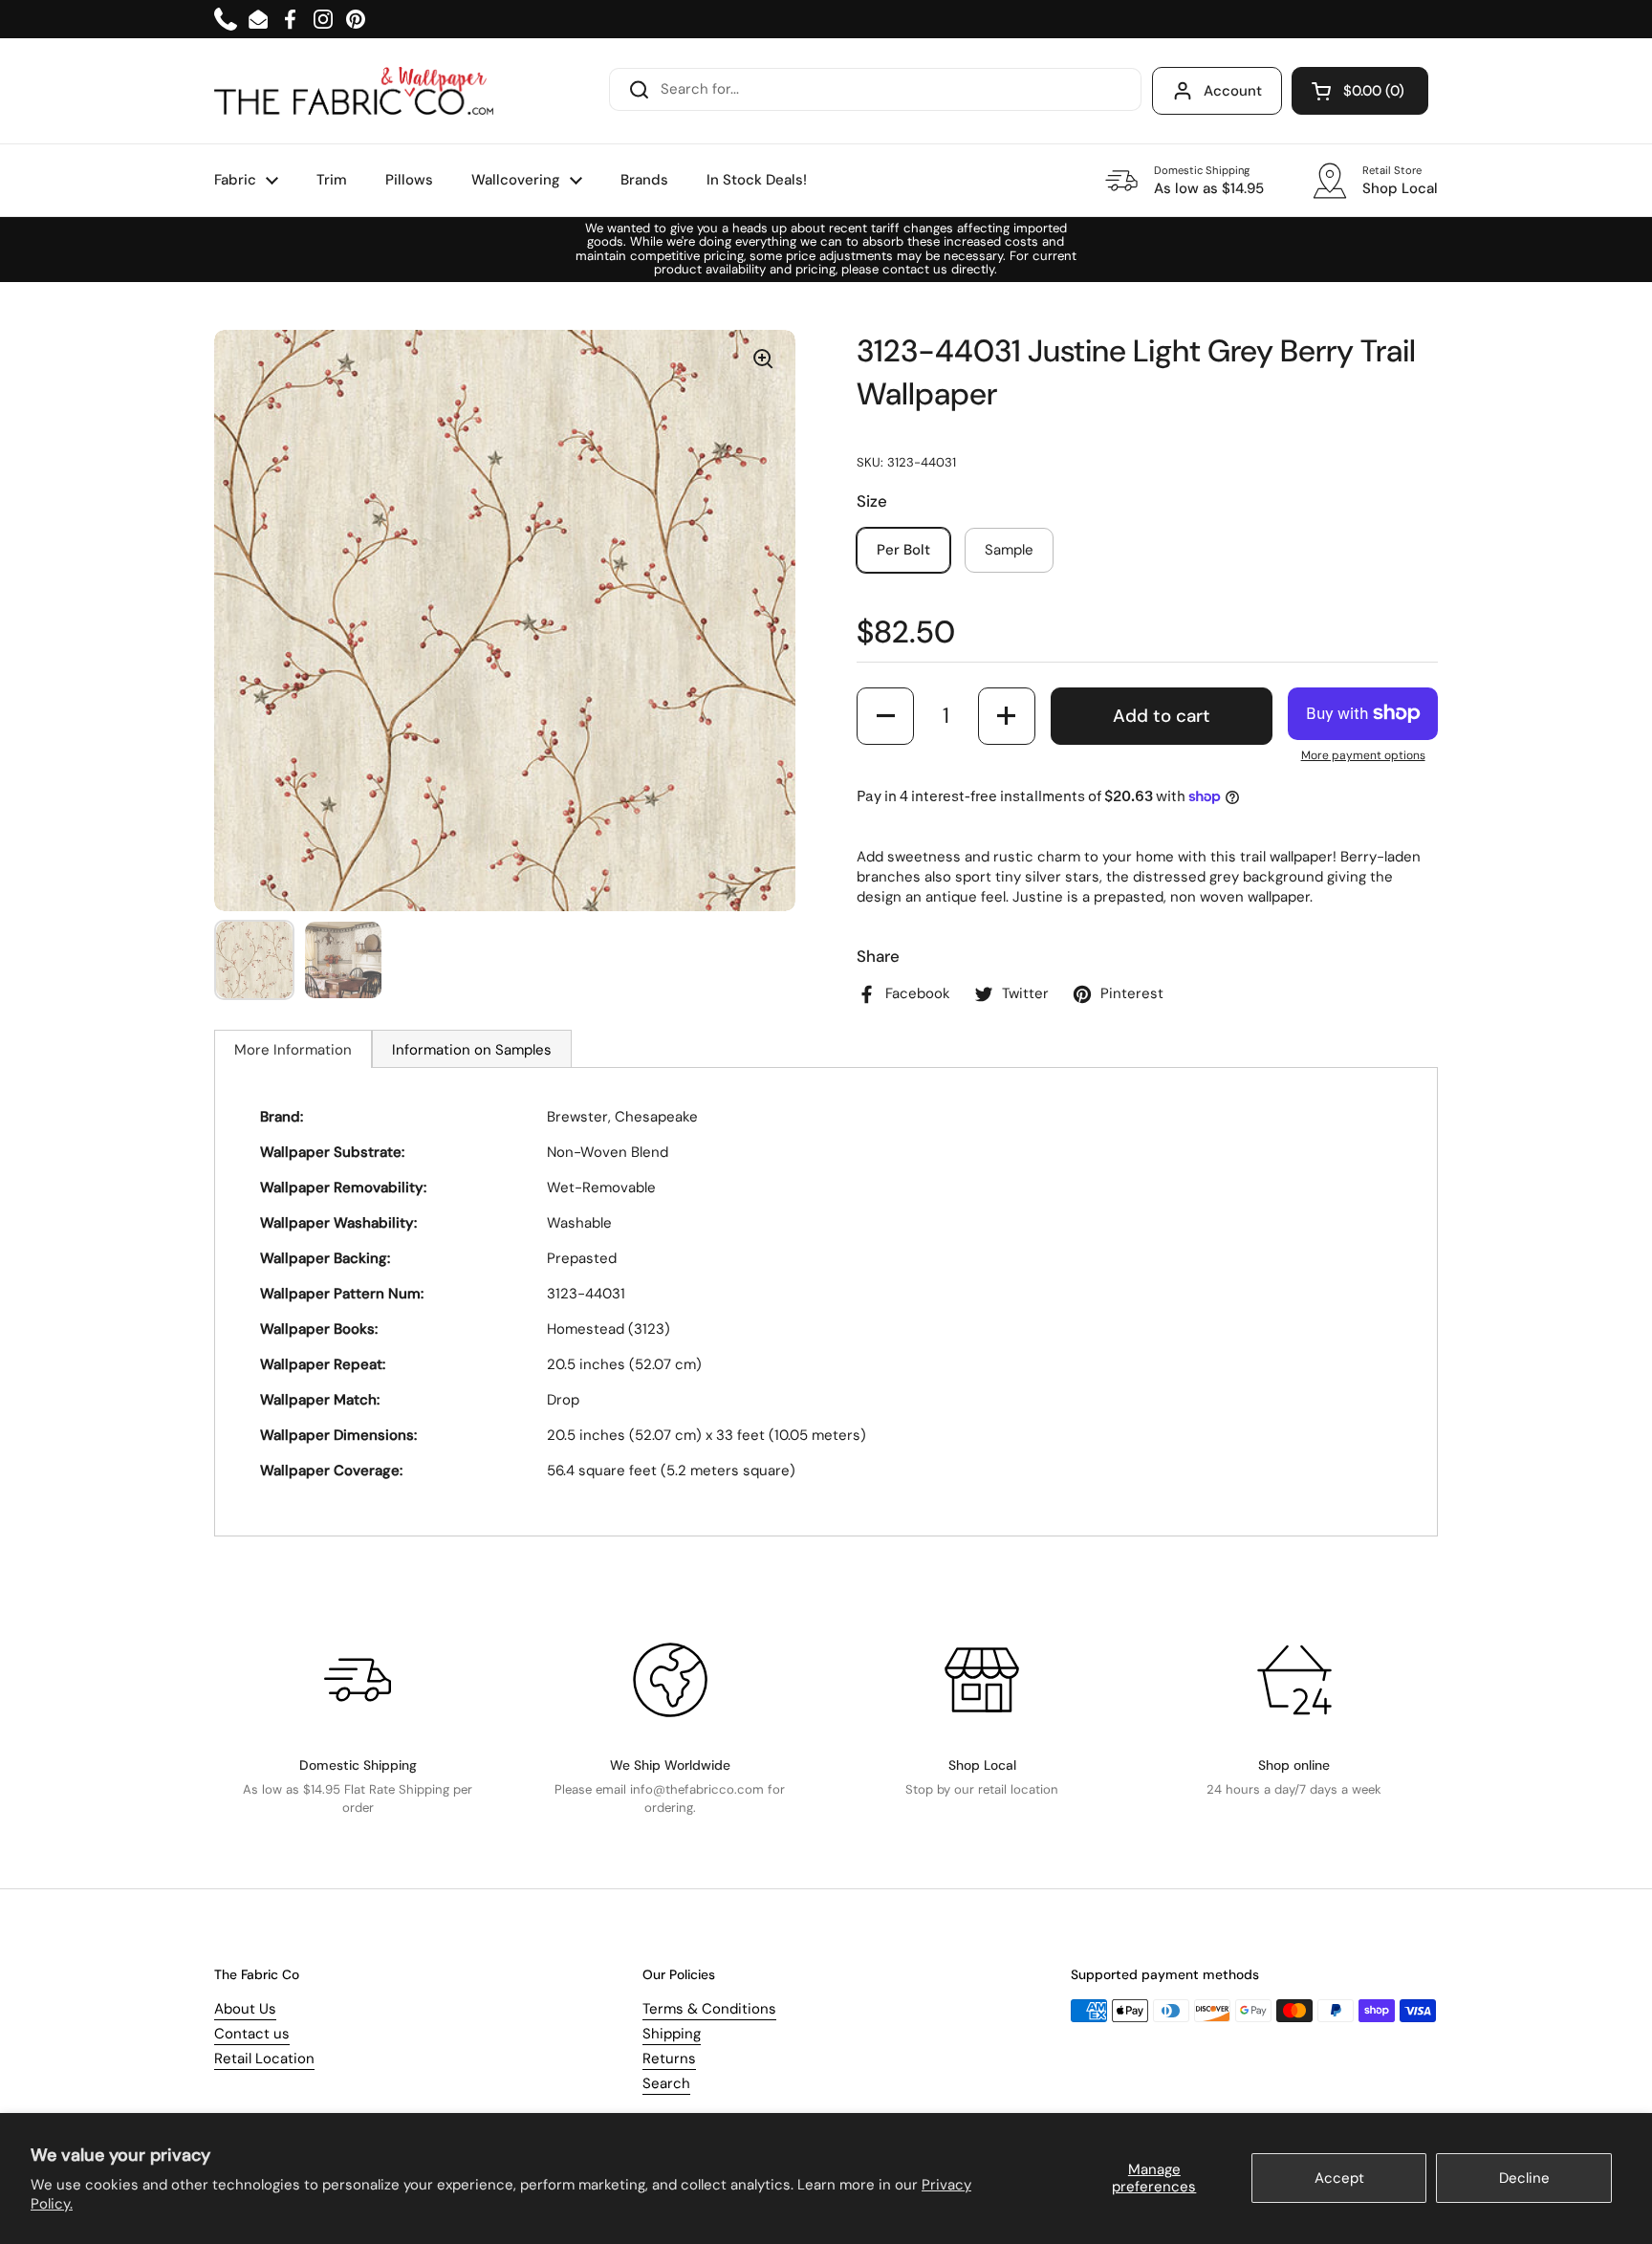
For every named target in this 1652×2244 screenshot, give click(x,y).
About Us (245, 2009)
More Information (293, 1050)
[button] (1360, 91)
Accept (1339, 2178)
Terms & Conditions (709, 2009)
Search (666, 2083)
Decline (1524, 2178)
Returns (669, 2059)
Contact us (252, 2034)
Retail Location (264, 2059)
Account (1233, 91)
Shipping (672, 2034)
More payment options (1363, 755)
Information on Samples (472, 1050)
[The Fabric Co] (354, 91)
